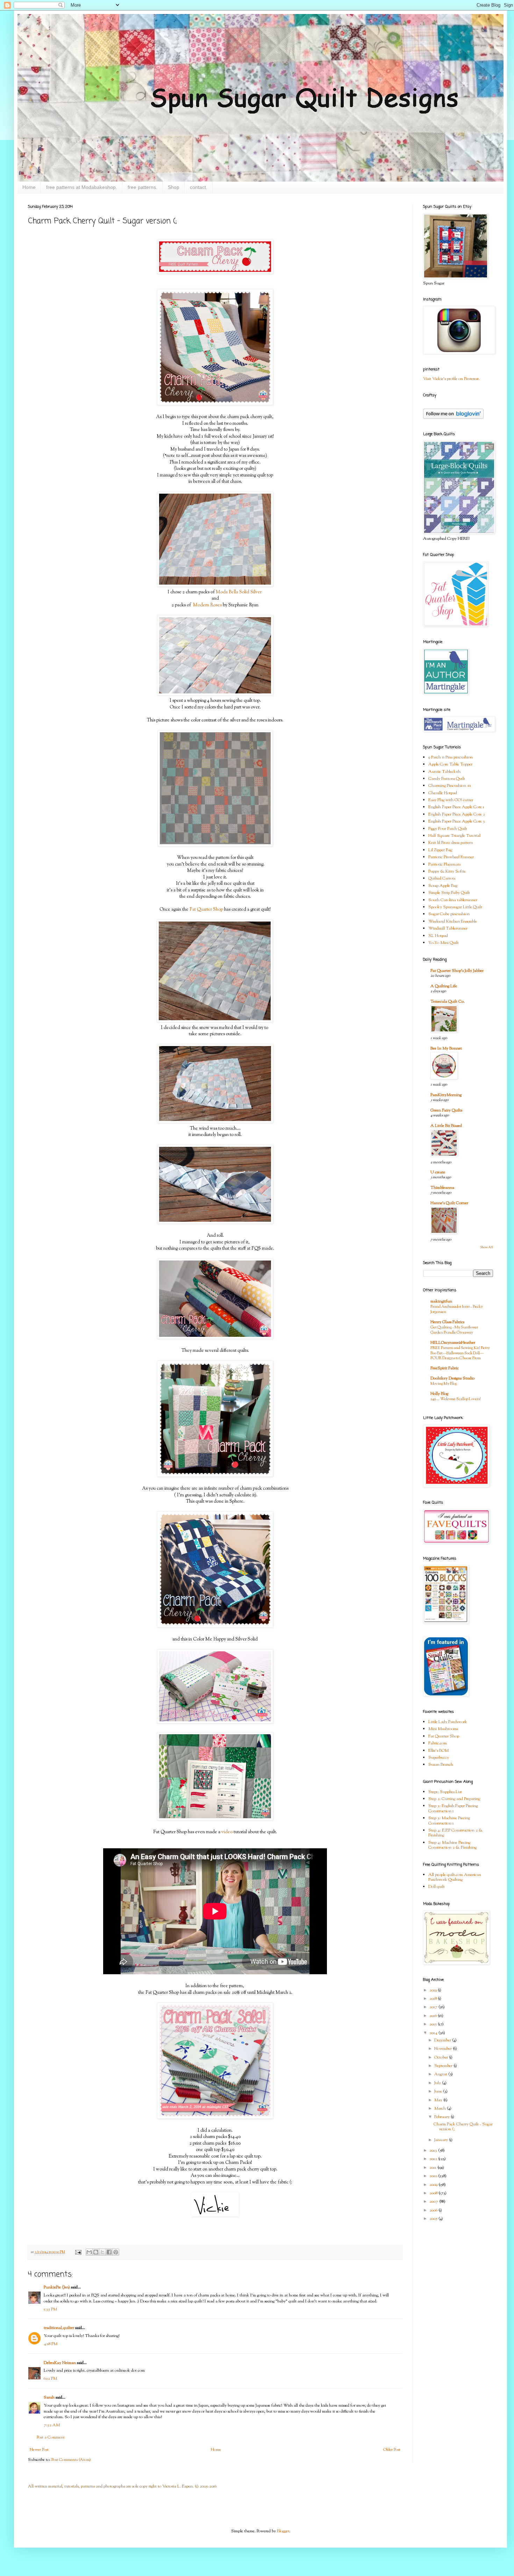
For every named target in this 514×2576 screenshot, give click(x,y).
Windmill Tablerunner (448, 929)
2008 (434, 2193)
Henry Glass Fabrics (447, 1322)
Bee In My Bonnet (446, 1049)
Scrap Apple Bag (443, 886)
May (439, 2100)
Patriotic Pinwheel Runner (451, 857)
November (444, 2049)
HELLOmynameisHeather (453, 1343)
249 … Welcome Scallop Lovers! (456, 1399)
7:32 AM (52, 2425)
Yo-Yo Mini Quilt (444, 943)
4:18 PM (51, 2344)
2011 (433, 2168)
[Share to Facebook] (109, 2252)
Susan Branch (441, 1765)
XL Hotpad (438, 936)
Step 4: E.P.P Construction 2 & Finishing (456, 1833)
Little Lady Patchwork (448, 1722)
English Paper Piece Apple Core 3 (457, 821)
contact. (199, 187)
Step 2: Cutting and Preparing (454, 1799)
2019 (434, 1990)
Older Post (392, 2450)
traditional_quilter (59, 2328)
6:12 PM (50, 2379)
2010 (434, 2176)
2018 (434, 1999)
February (442, 2117)
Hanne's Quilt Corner (449, 1203)
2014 (434, 2033)
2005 (434, 2219)
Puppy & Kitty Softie (447, 871)
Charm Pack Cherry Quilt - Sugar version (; (463, 2127)
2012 (434, 2159)
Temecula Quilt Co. (448, 1002)
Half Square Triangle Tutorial (454, 836)
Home (29, 187)
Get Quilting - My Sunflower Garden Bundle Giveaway (454, 1330)
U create (438, 1172)
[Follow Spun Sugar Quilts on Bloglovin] (453, 418)
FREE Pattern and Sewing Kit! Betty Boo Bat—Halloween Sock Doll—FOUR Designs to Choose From (460, 1353)
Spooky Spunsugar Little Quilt (455, 907)
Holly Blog (439, 1394)
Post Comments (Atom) (71, 2460)
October (442, 2058)
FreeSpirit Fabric (445, 1368)
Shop (174, 187)
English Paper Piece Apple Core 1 (456, 807)
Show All (487, 1247)
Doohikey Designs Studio (452, 1378)
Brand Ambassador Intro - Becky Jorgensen (457, 1309)
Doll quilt (437, 1887)
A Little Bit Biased (446, 1126)
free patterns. (142, 187)
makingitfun (441, 1301)
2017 (434, 2007)
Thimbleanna (442, 1188)
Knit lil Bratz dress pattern (451, 843)
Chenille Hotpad (443, 793)
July (438, 2083)
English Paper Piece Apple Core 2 (457, 814)
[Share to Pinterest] (116, 2252)
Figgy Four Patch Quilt (448, 829)
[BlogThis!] (96, 2252)
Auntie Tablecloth (444, 772)
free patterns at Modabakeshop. (82, 187)
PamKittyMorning (446, 1095)
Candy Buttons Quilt (447, 779)
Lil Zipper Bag (440, 850)
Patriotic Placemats (444, 864)
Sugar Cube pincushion (449, 914)
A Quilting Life (444, 986)
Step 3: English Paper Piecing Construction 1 (453, 1808)
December (443, 2040)
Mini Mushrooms (443, 1729)
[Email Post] (78, 2252)
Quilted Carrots (442, 878)
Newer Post (39, 2450)
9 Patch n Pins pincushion (451, 757)
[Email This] (89, 2252)
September (444, 2066)
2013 (434, 2151)
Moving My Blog (444, 1384)
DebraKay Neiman (60, 2363)
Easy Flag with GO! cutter (451, 800)
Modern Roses (207, 605)
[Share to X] (102, 2252)
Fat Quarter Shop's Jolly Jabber (457, 971)
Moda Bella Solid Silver (239, 592)
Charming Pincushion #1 (450, 786)
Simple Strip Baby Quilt (449, 893)
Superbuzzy (439, 1758)
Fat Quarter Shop (206, 909)
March (441, 2109)
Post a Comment (51, 2437)
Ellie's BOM (438, 1751)
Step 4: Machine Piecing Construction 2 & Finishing (452, 1845)
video (227, 1832)
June (439, 2091)
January (442, 2140)
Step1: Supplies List (445, 1792)
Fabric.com (438, 1743)
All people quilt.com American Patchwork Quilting (455, 1877)
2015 (434, 2024)
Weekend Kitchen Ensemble (453, 922)
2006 (434, 2210)
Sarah (49, 2398)
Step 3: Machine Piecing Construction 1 (449, 1821)
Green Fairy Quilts (446, 1110)
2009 (434, 2185)
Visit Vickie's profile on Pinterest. (451, 379)
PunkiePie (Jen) (57, 2287)
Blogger (283, 2531)
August (441, 2074)
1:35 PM (50, 2309)
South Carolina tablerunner (453, 900)
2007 (434, 2202)
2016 (434, 2016)
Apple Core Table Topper (450, 764)
